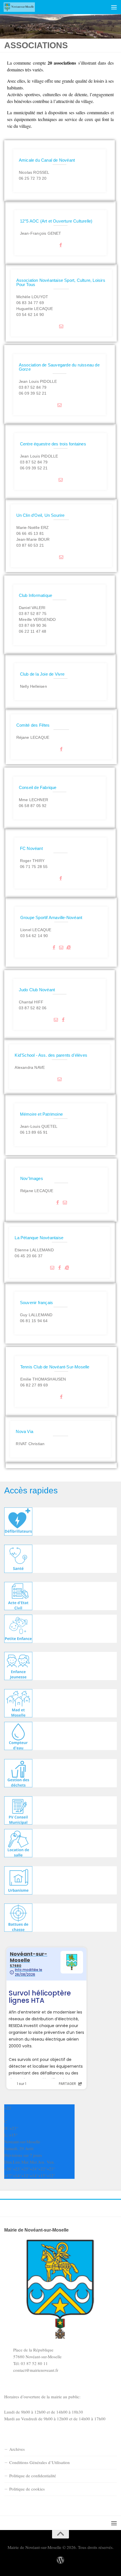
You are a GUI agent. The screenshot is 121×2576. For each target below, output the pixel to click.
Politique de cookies (27, 2489)
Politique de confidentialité (33, 2476)
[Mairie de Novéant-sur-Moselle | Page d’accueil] (24, 7)
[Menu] (114, 7)
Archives (17, 2449)
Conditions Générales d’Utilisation (40, 2462)
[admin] (60, 2560)
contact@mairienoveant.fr (36, 2370)
